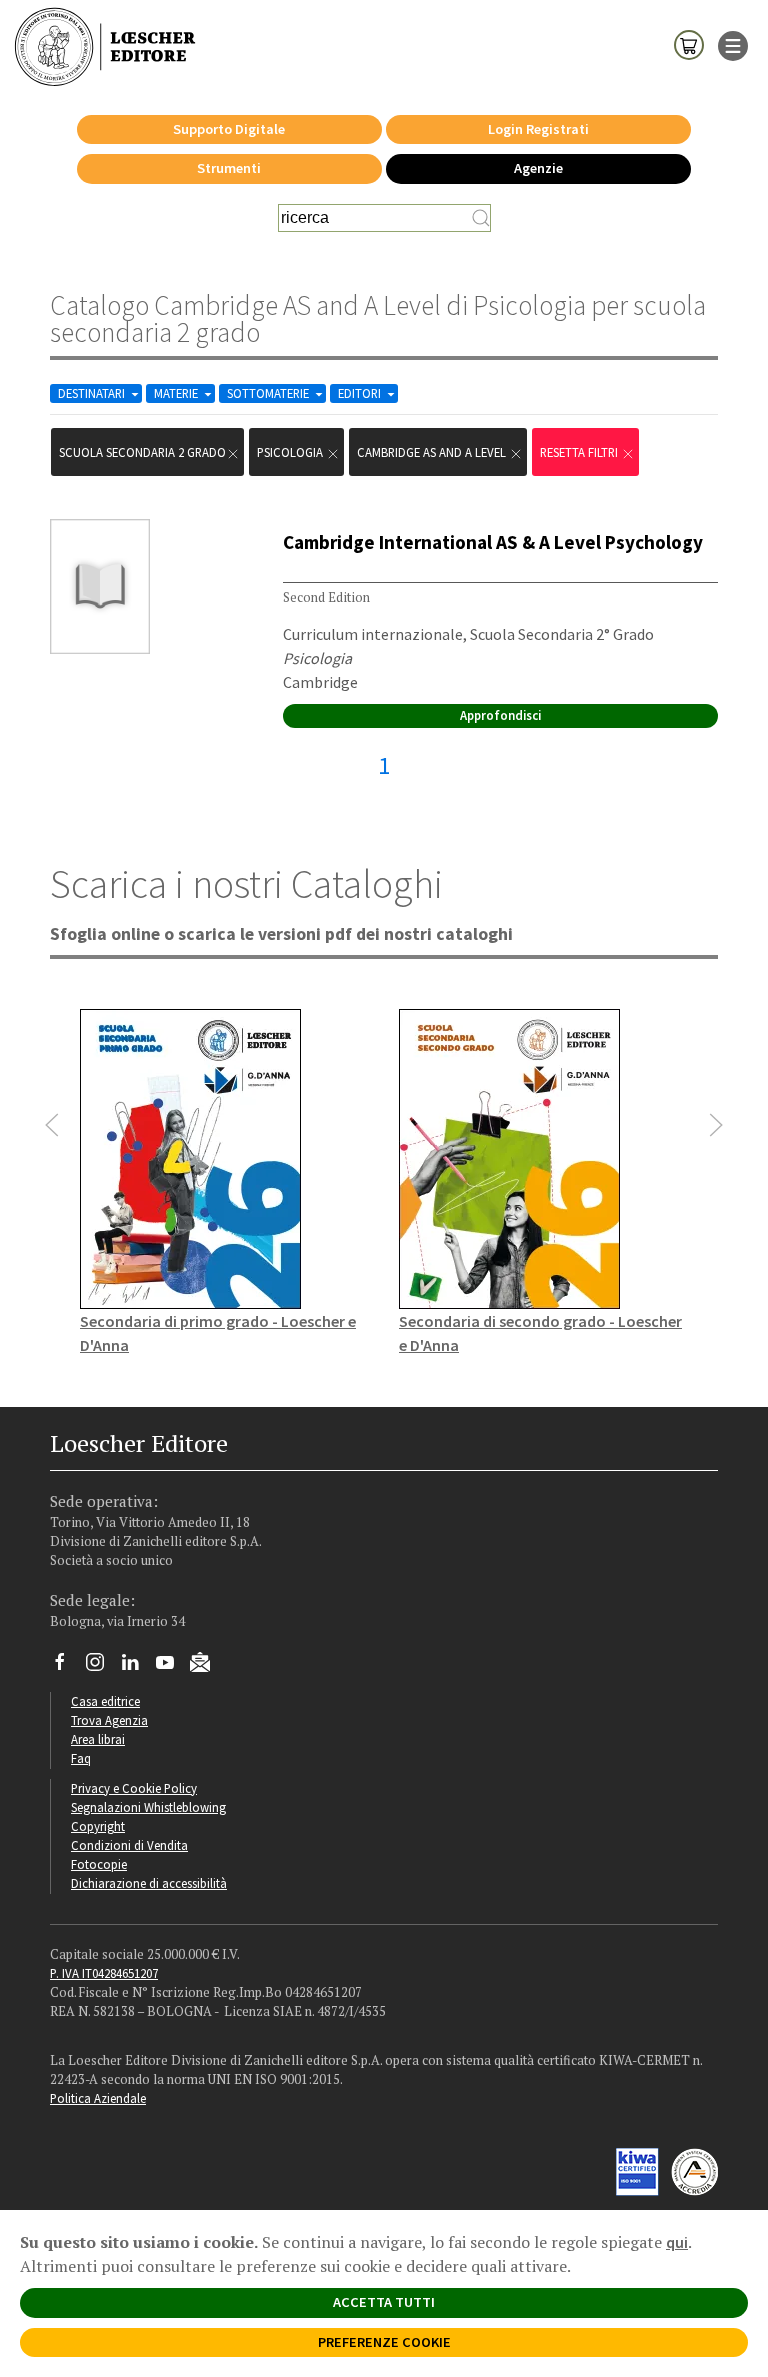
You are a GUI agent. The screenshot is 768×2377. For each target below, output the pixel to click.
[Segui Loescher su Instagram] (102, 1667)
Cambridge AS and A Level (433, 452)
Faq (81, 1758)
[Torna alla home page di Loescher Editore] (105, 47)
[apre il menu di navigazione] (733, 44)
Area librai (98, 1739)
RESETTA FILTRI (580, 452)
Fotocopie (99, 1864)
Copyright (98, 1826)
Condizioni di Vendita (129, 1845)
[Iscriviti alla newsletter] (207, 1665)
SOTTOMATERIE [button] (269, 393)
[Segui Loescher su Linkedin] (137, 1667)
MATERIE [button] (177, 393)
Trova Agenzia (109, 1720)
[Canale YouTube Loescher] (172, 1667)
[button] (52, 1125)
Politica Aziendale (98, 2098)
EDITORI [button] (361, 393)
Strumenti (229, 168)
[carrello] (689, 44)
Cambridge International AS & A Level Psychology (493, 542)
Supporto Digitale (229, 129)
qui (677, 2242)
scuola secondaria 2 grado (142, 452)
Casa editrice (105, 1701)
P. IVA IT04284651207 (104, 1973)
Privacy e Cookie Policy (134, 1788)
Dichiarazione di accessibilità (149, 1883)
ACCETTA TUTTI (384, 2302)
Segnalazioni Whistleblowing (148, 1807)
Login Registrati (538, 129)
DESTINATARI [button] (93, 393)
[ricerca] (481, 218)
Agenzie (538, 168)
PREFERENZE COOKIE (384, 2342)
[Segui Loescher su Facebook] (67, 1667)
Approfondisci (500, 715)
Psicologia (291, 452)
